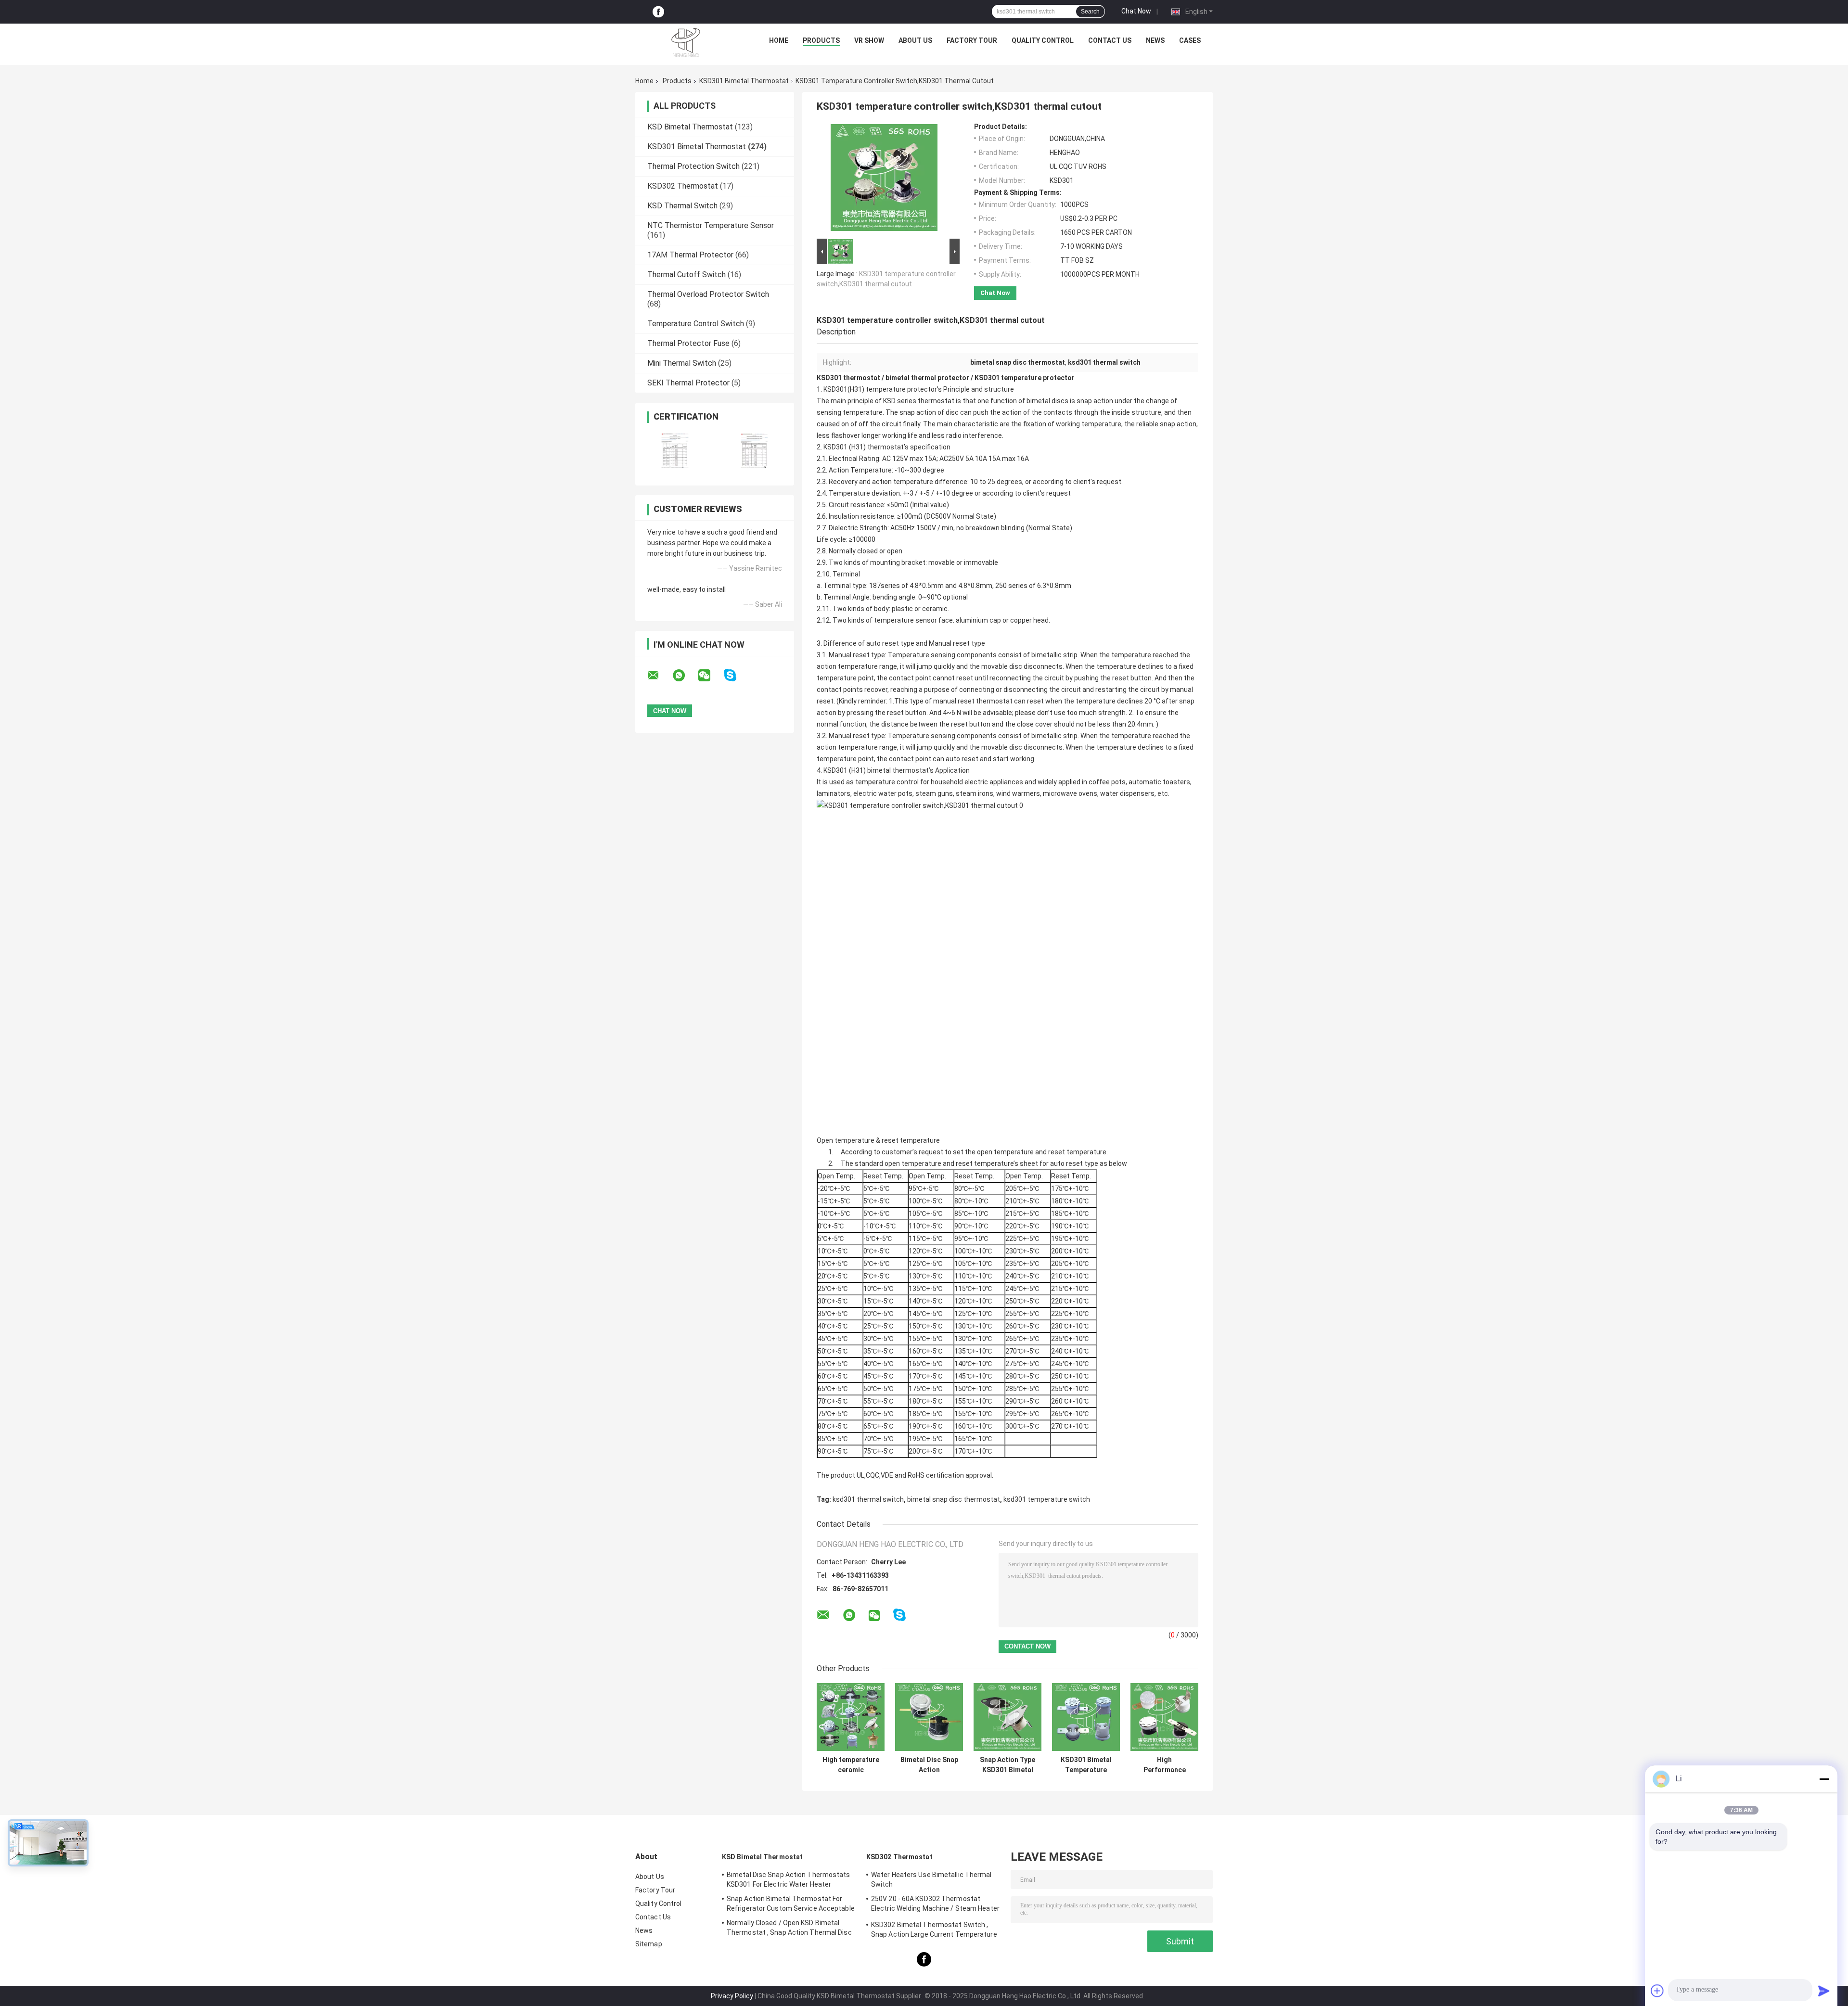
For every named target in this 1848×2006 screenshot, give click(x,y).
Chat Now (1136, 11)
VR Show (869, 40)
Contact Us (1110, 40)
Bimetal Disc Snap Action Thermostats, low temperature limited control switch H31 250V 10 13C (929, 1765)
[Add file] (1657, 1991)
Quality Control (1043, 40)
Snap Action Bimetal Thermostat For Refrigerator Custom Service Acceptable (791, 1904)
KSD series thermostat (918, 401)
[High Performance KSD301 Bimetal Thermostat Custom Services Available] (1164, 1717)
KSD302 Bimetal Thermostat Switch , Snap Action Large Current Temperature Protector (934, 1931)
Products (821, 40)
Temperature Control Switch (696, 324)
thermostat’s (888, 447)
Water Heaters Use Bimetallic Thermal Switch (931, 1879)
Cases (1190, 40)
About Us (915, 40)
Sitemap (649, 1944)
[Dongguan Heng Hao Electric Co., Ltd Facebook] (658, 12)
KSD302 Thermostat (683, 186)
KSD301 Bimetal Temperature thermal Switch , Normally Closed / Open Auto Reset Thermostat (1086, 1765)
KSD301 (835, 447)
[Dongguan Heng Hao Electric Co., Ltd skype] (736, 675)
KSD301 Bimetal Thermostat (744, 81)
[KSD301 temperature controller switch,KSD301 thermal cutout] (884, 179)
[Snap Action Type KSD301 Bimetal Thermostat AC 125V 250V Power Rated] (1007, 1717)
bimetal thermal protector (927, 378)
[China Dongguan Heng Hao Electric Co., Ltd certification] (675, 451)
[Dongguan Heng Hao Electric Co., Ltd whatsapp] (685, 676)
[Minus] (1824, 1779)
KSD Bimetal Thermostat (690, 127)
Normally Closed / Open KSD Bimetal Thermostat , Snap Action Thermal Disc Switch (789, 1929)
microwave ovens (1070, 793)
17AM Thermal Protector (690, 255)
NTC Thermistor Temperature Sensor (711, 225)
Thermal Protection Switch (693, 166)
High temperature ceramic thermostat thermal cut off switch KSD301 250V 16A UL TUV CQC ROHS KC (851, 1765)
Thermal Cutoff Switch (687, 275)
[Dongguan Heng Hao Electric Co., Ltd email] (659, 676)
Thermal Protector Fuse (688, 343)
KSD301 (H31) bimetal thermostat (875, 770)
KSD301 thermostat (848, 378)
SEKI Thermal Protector (688, 383)
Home (779, 40)
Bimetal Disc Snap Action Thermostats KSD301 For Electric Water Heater (789, 1879)
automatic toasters (1159, 782)
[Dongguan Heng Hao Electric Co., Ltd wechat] (710, 676)
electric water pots (883, 793)
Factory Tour (972, 40)
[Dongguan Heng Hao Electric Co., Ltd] (686, 43)
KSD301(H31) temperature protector (880, 389)
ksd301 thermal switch (868, 1499)
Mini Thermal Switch (682, 363)
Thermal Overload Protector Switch (708, 294)
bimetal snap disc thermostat (954, 1499)
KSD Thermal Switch (682, 206)
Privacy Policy (732, 1996)
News (1155, 40)
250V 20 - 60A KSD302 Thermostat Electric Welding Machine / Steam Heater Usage (935, 1905)
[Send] (1824, 1991)
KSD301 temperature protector (1025, 378)
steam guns (934, 793)
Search (1090, 12)
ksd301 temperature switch (1047, 1499)
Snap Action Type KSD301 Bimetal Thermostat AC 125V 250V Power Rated (1007, 1765)
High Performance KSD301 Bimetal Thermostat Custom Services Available (1165, 1765)
